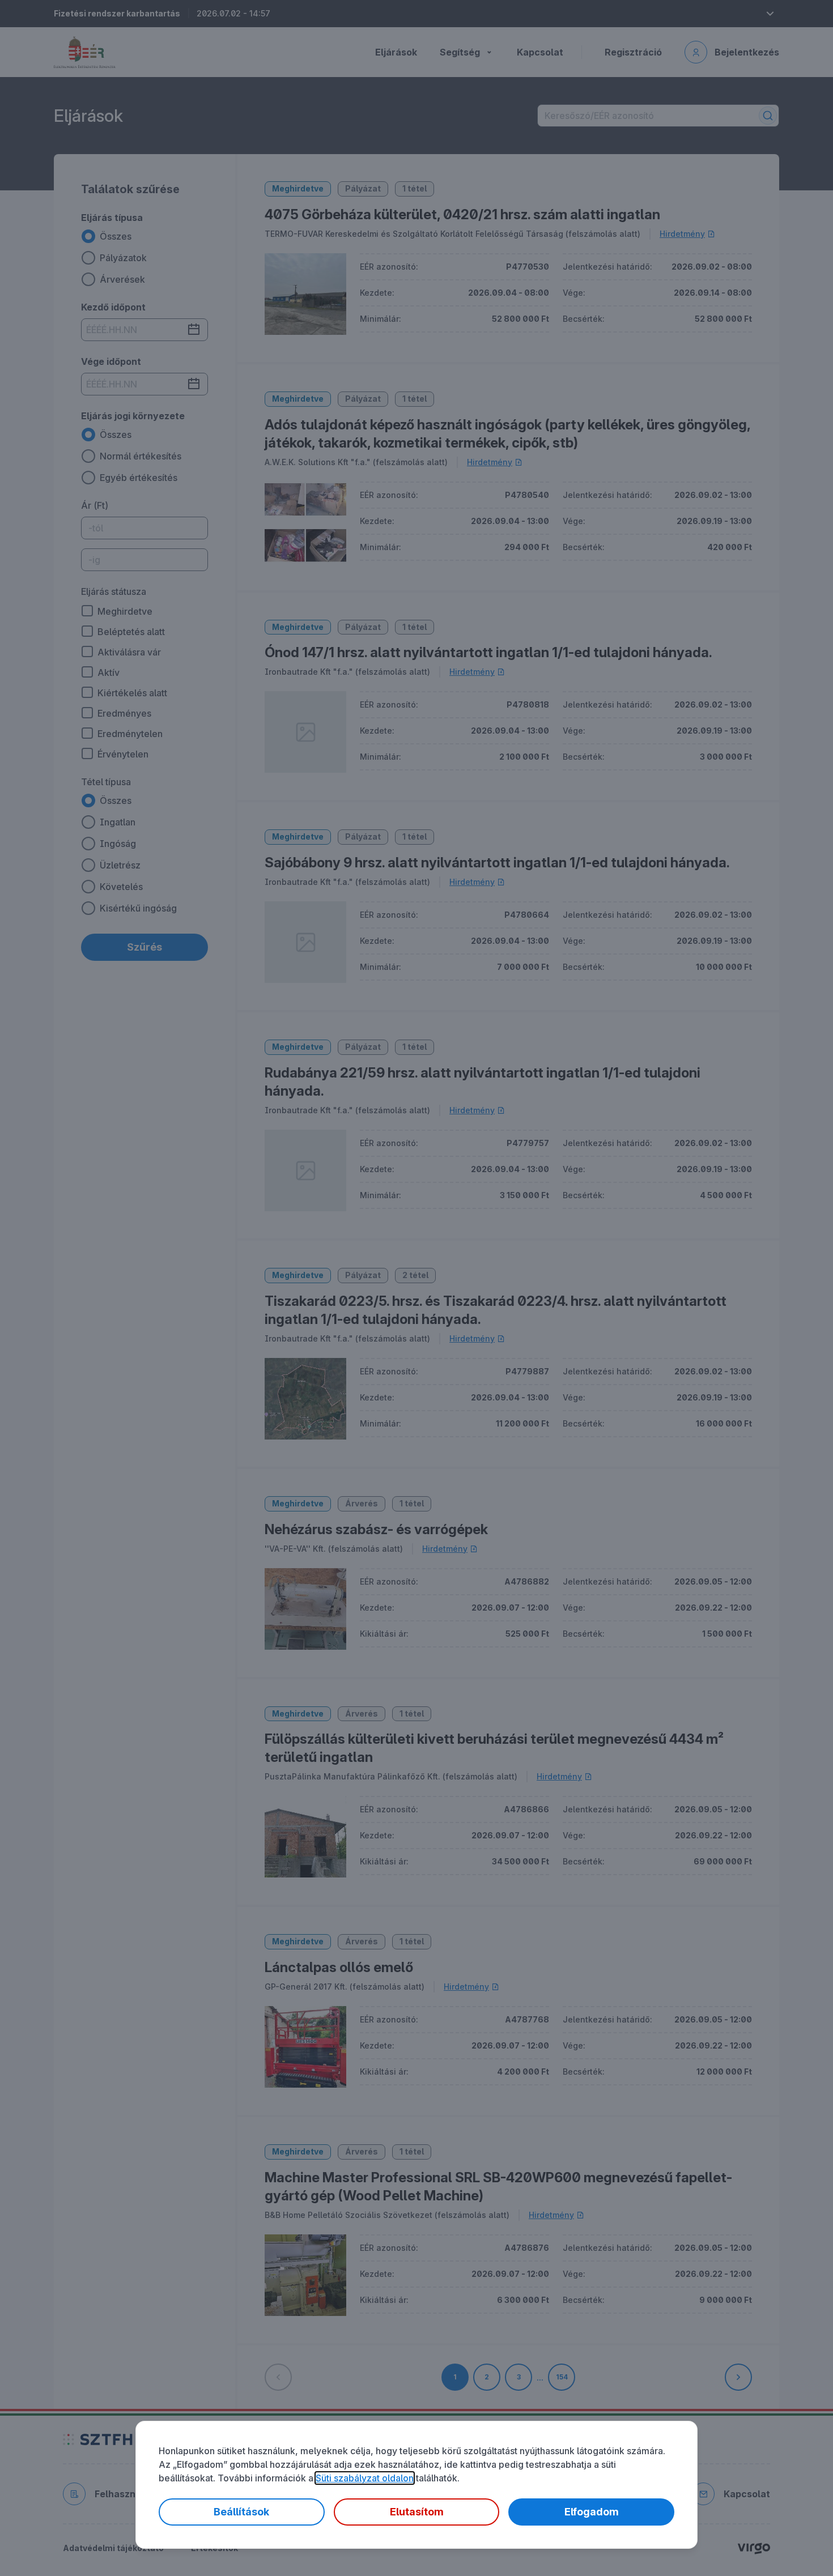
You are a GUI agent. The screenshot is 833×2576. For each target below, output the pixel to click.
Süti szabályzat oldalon (365, 2478)
